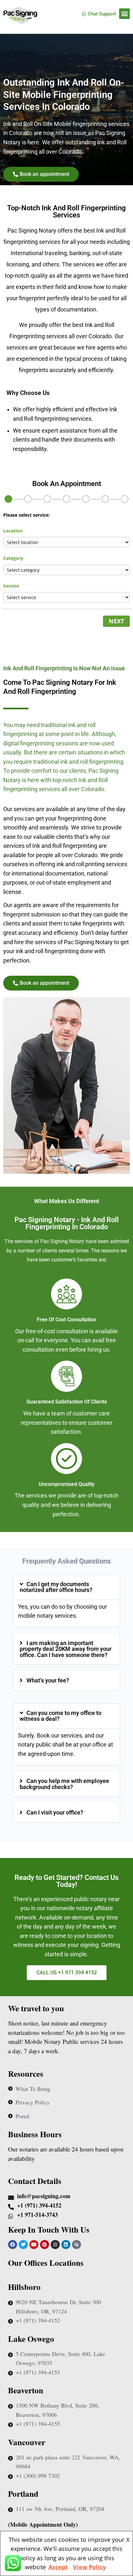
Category (13, 558)
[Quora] (77, 2245)
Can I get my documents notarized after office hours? (56, 1587)
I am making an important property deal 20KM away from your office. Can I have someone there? (66, 1649)
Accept (58, 2567)
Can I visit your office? (55, 1813)
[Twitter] (23, 2245)
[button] (124, 14)
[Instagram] (55, 2245)
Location (13, 531)
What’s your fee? (48, 1681)
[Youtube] (34, 2245)
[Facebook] (13, 2245)
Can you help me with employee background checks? (64, 1784)
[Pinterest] (45, 2245)
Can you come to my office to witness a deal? (61, 1716)
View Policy (89, 2567)
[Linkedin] (66, 2245)
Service (11, 586)
